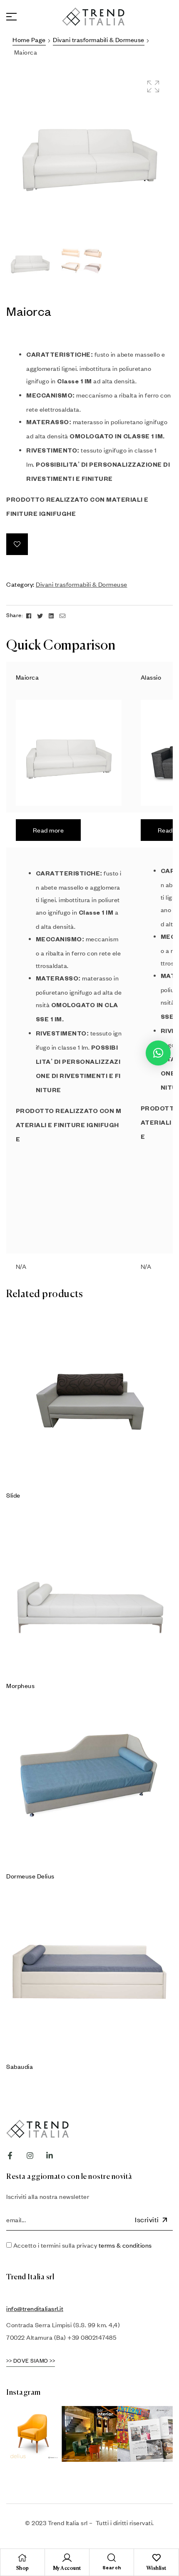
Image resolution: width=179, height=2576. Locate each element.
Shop (23, 2568)
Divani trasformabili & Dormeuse (99, 40)
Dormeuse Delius (30, 1876)
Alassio (151, 677)
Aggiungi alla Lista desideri (17, 544)
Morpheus (20, 1686)
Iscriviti (147, 2220)
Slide (13, 1495)
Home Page (29, 40)
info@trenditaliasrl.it (35, 2308)
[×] (158, 1053)
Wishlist (157, 2568)
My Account (67, 2568)
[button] (31, 2362)
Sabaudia (20, 2066)
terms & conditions (125, 2245)
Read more (48, 830)
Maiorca (27, 677)
